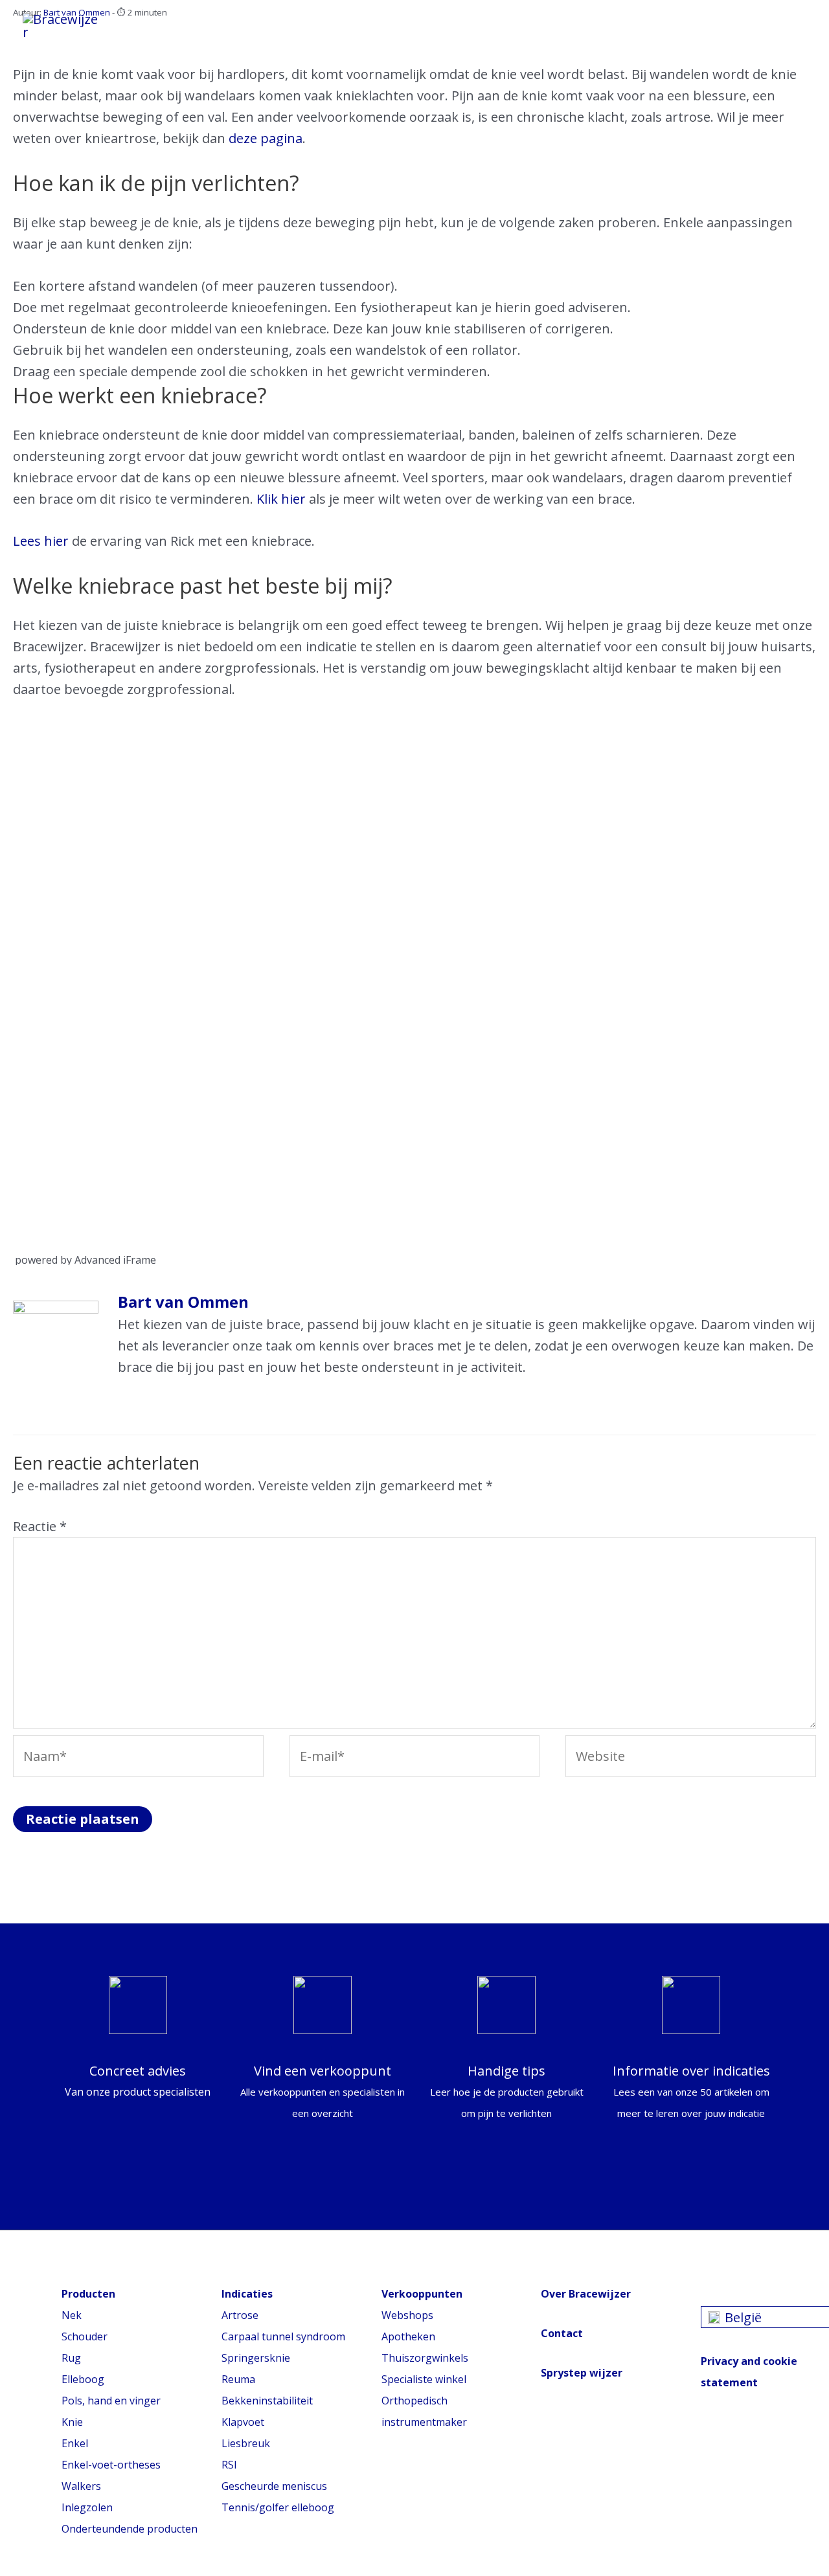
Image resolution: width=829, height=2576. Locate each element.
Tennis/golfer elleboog (278, 2507)
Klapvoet (243, 2422)
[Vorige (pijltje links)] (23, 1288)
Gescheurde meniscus (274, 2486)
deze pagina (266, 138)
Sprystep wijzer (582, 2373)
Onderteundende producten (130, 2529)
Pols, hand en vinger (111, 2401)
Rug (71, 2358)
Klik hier (281, 499)
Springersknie (256, 2358)
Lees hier (41, 541)
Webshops (407, 2315)
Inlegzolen (87, 2507)
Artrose (240, 2315)
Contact (562, 2333)
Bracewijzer (587, 22)
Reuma (238, 2379)
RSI (229, 2465)
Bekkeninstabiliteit (267, 2401)
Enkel (75, 2443)
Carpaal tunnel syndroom (283, 2336)
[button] (788, 26)
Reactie (40, 1526)
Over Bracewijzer (586, 2294)
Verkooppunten (195, 35)
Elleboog (83, 2379)
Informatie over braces (285, 22)
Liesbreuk (246, 2443)
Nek (72, 2315)
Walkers (81, 2486)
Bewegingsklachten (455, 22)
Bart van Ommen (183, 1302)
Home (162, 22)
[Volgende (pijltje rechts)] (806, 1288)
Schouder (85, 2336)
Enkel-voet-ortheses (111, 2465)
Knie (72, 2422)
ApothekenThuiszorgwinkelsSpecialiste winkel (425, 2358)
